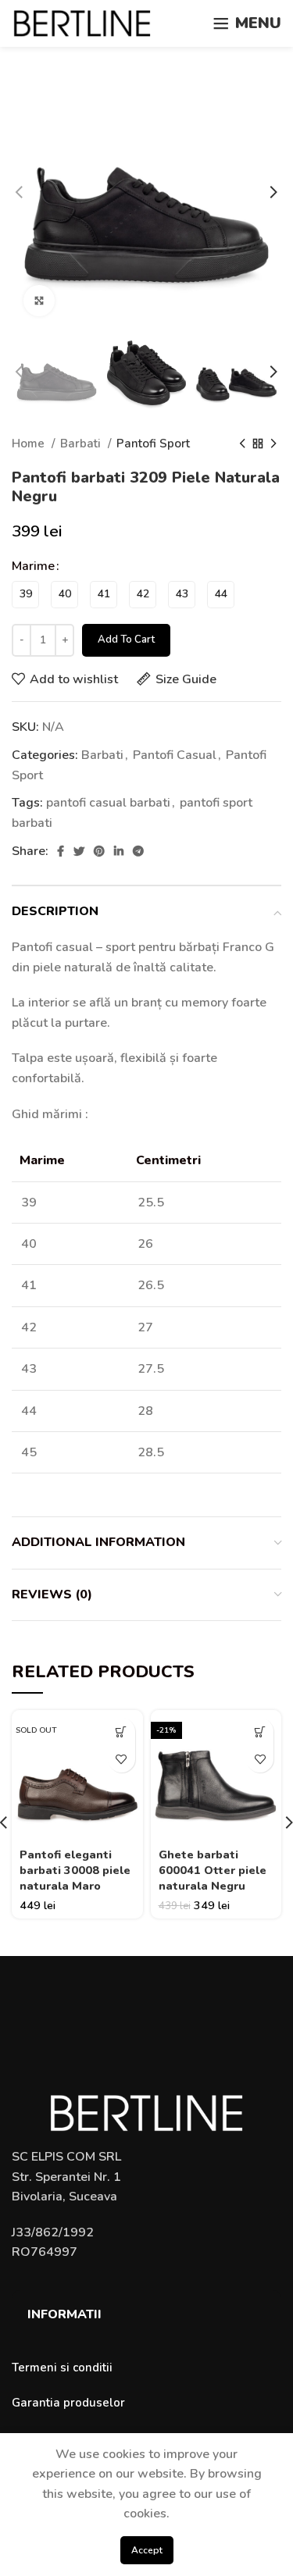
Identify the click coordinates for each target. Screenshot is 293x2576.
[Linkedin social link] (119, 851)
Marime (33, 566)
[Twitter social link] (79, 851)
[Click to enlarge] (39, 301)
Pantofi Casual (175, 755)
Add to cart (126, 640)
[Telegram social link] (138, 851)
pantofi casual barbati (108, 803)
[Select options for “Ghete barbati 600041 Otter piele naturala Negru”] (260, 1732)
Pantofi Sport (153, 444)
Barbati (82, 444)
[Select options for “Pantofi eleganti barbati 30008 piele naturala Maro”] (121, 1732)
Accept (147, 2550)
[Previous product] (242, 444)
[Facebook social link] (61, 851)
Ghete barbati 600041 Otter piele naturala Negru (213, 1870)
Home (30, 444)
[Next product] (273, 444)
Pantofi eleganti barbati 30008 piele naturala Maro (75, 1870)
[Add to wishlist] (121, 1759)
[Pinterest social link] (99, 851)
